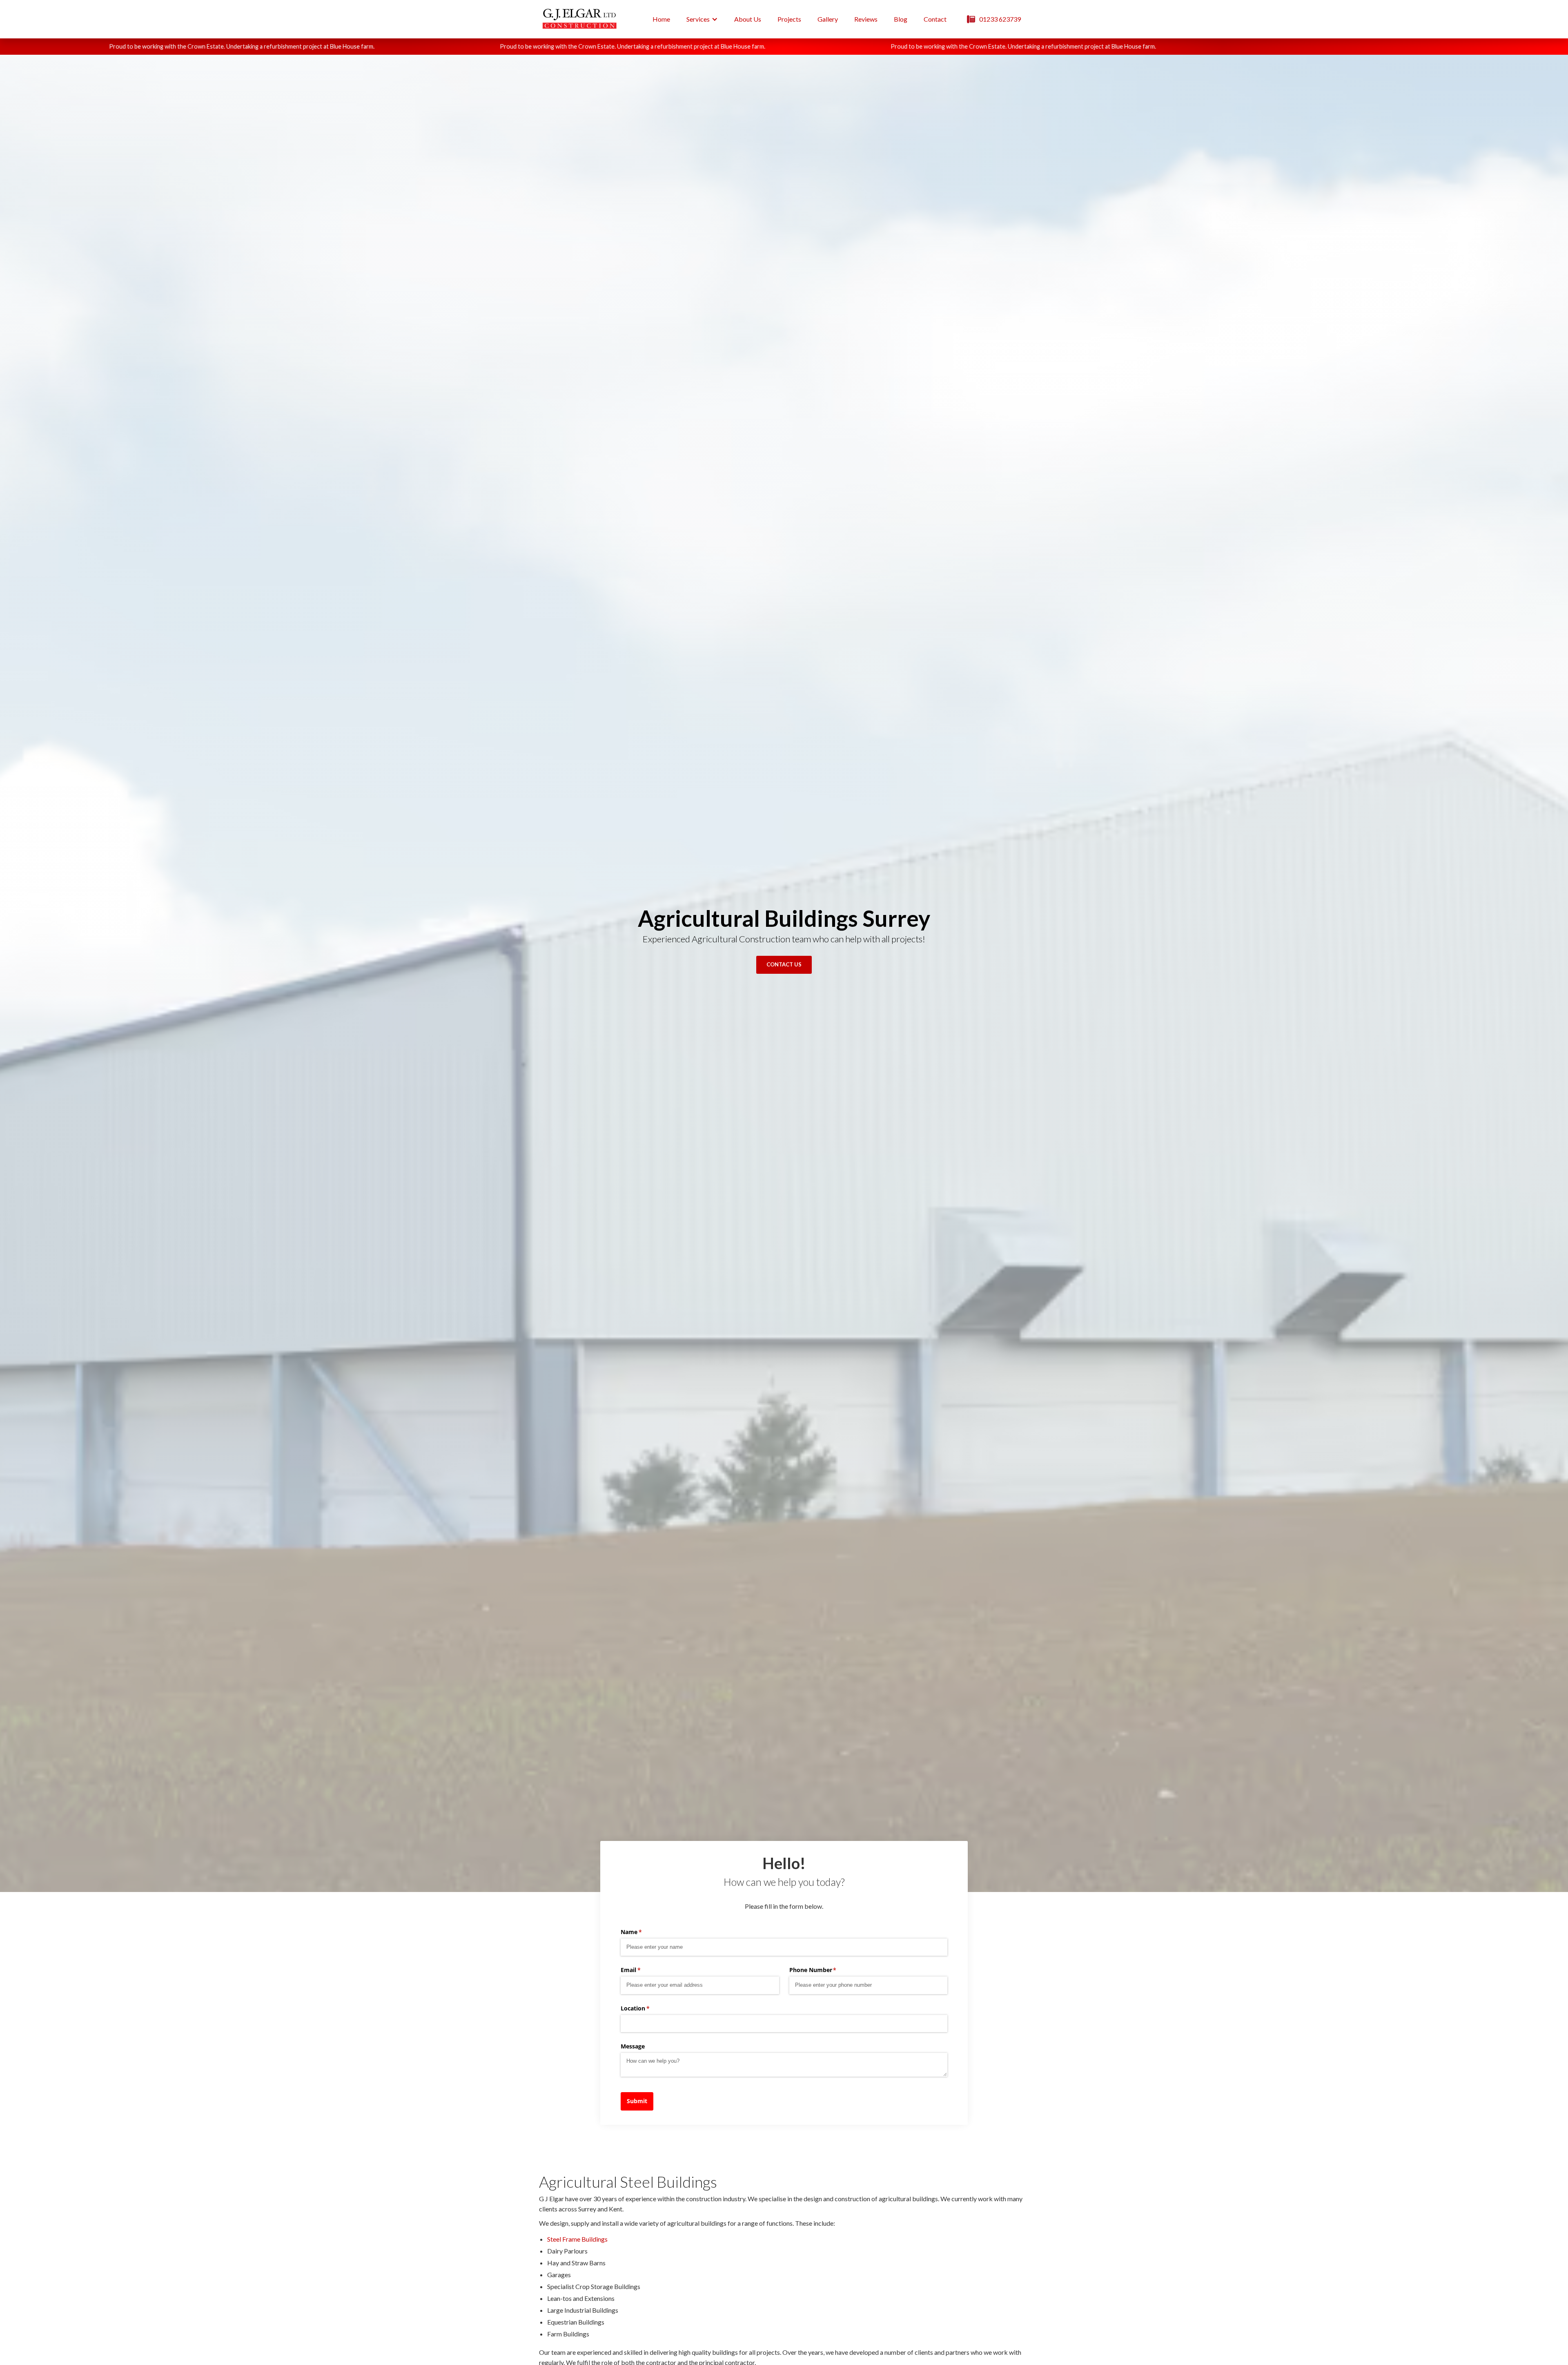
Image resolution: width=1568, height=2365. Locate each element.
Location (647, 2008)
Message (633, 2046)
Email (643, 1970)
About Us (748, 19)
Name (643, 1932)
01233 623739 (1000, 19)
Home (661, 19)
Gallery (828, 19)
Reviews (866, 19)
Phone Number (825, 1970)
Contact (935, 19)
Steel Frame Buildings (577, 2239)
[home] (580, 19)
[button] (702, 19)
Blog (901, 19)
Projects (789, 19)
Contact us (784, 964)
